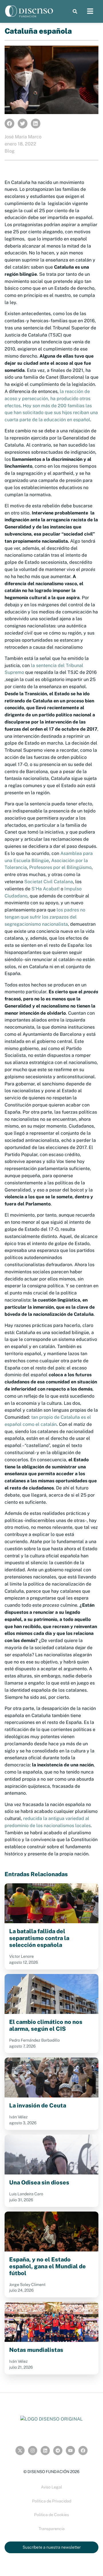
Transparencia (52, 2529)
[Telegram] (58, 2451)
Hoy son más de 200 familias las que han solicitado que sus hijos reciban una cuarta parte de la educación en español (51, 413)
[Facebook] (83, 2451)
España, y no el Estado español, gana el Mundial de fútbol (47, 2266)
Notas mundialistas (36, 2350)
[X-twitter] (20, 2451)
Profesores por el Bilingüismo (60, 867)
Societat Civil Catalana (49, 882)
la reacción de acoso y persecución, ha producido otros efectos (47, 399)
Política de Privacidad (52, 2501)
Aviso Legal (51, 2487)
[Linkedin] (45, 2451)
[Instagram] (33, 2451)
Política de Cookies (51, 2515)
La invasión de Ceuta (38, 2105)
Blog (10, 151)
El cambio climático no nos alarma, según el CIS (46, 2025)
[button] (75, 11)
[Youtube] (70, 2451)
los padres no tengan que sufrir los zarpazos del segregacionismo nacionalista (45, 917)
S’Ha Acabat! (45, 889)
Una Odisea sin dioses (39, 2182)
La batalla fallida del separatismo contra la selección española (39, 1938)
